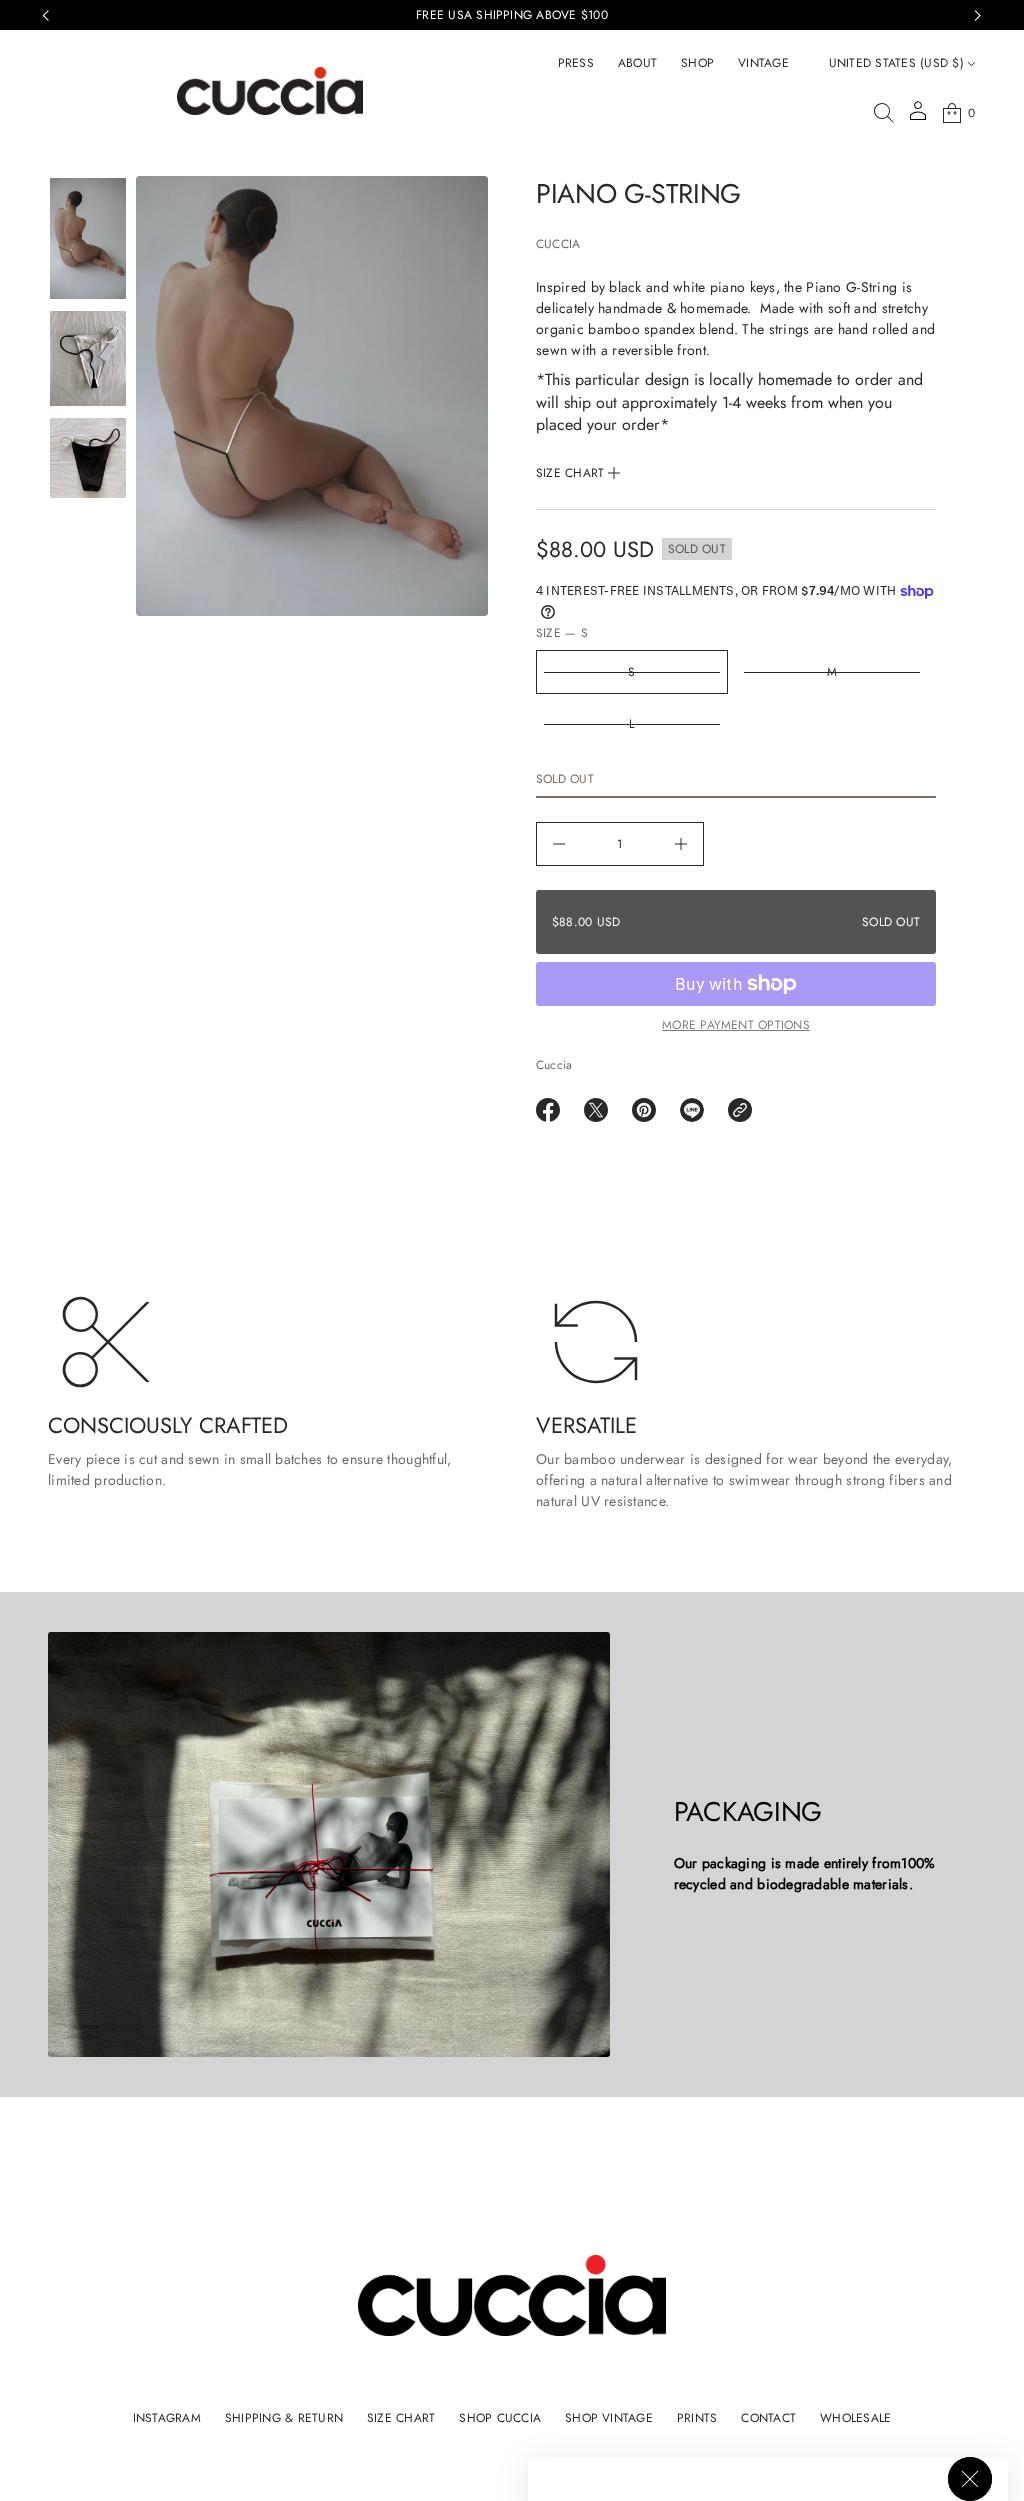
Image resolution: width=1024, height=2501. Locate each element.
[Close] (970, 2479)
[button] (884, 113)
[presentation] (312, 396)
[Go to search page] (884, 113)
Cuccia (558, 244)
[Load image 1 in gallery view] (88, 238)
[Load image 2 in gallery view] (88, 359)
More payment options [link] (736, 1025)
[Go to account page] (918, 117)
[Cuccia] (270, 91)
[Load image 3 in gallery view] (88, 458)
